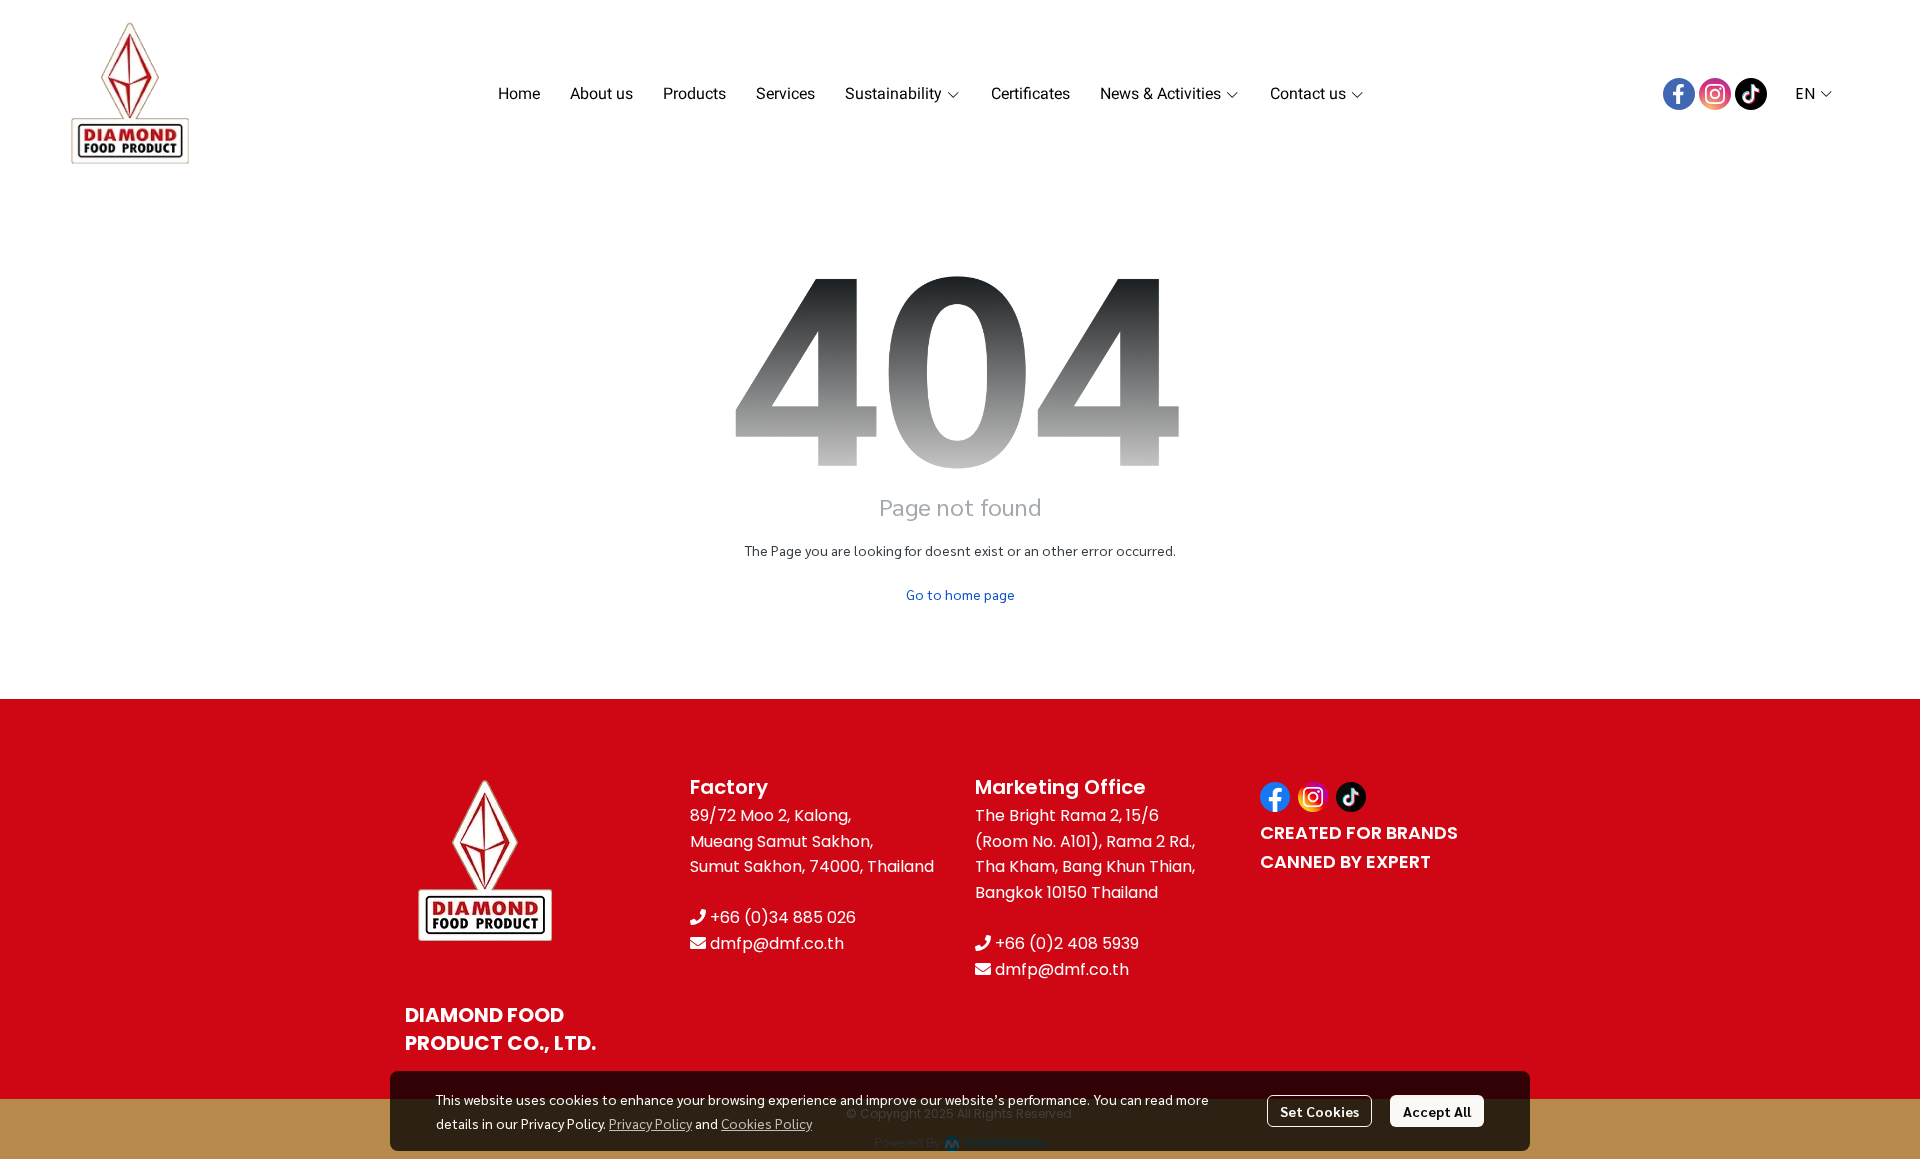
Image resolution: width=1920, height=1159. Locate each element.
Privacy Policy (650, 1123)
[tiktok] (1751, 94)
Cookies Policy (766, 1123)
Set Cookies (1319, 1111)
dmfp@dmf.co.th (777, 943)
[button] (1813, 93)
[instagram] (1715, 94)
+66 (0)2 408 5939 (1067, 943)
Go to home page (960, 594)
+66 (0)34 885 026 (783, 917)
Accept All (1437, 1111)
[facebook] (1679, 94)
